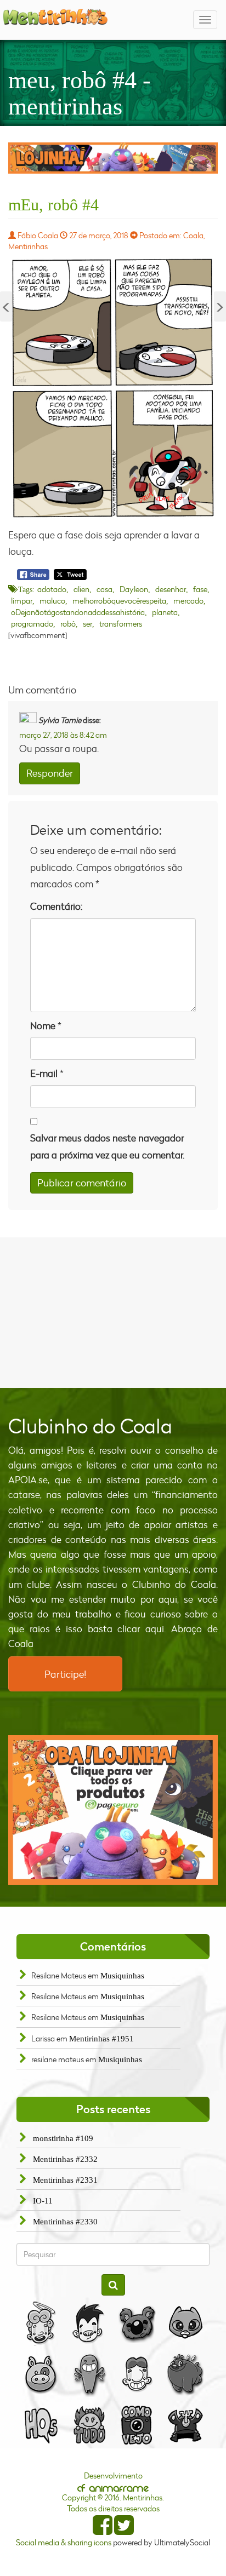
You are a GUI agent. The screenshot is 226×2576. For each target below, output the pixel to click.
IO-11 (43, 2201)
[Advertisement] (113, 1311)
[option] (113, 158)
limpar (22, 601)
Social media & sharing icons (64, 2542)
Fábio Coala (38, 235)
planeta (165, 612)
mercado (188, 601)
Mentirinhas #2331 (65, 2180)
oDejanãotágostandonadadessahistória (78, 612)
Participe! (65, 1674)
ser (87, 624)
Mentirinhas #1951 (101, 2039)
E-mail (44, 1073)
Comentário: (56, 906)
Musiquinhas (122, 1976)
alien (81, 589)
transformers (121, 624)
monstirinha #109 (63, 2138)
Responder (50, 773)
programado (32, 624)
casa (104, 589)
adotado (52, 589)
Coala (193, 235)
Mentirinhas (28, 246)
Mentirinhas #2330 (65, 2222)
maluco (52, 601)
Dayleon (134, 589)
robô (68, 624)
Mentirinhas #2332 (65, 2159)
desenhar (171, 589)
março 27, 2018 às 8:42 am (63, 735)
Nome (43, 1026)
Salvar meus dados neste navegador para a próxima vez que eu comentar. (107, 1146)
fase (200, 589)
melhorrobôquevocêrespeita (119, 601)
